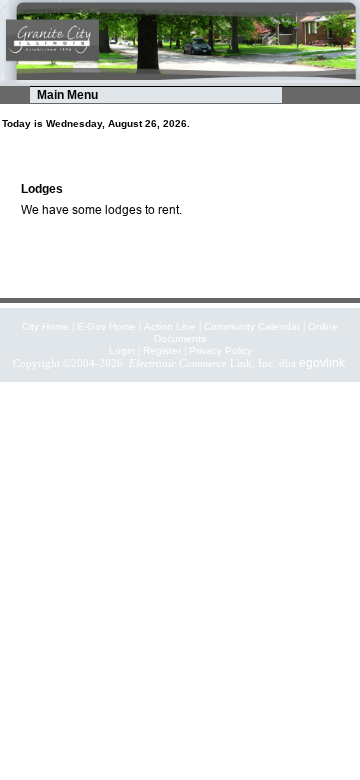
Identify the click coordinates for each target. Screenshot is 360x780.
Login (122, 350)
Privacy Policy (220, 350)
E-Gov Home (106, 326)
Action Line (170, 326)
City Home (45, 326)
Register (162, 350)
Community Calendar (252, 326)
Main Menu (67, 95)
